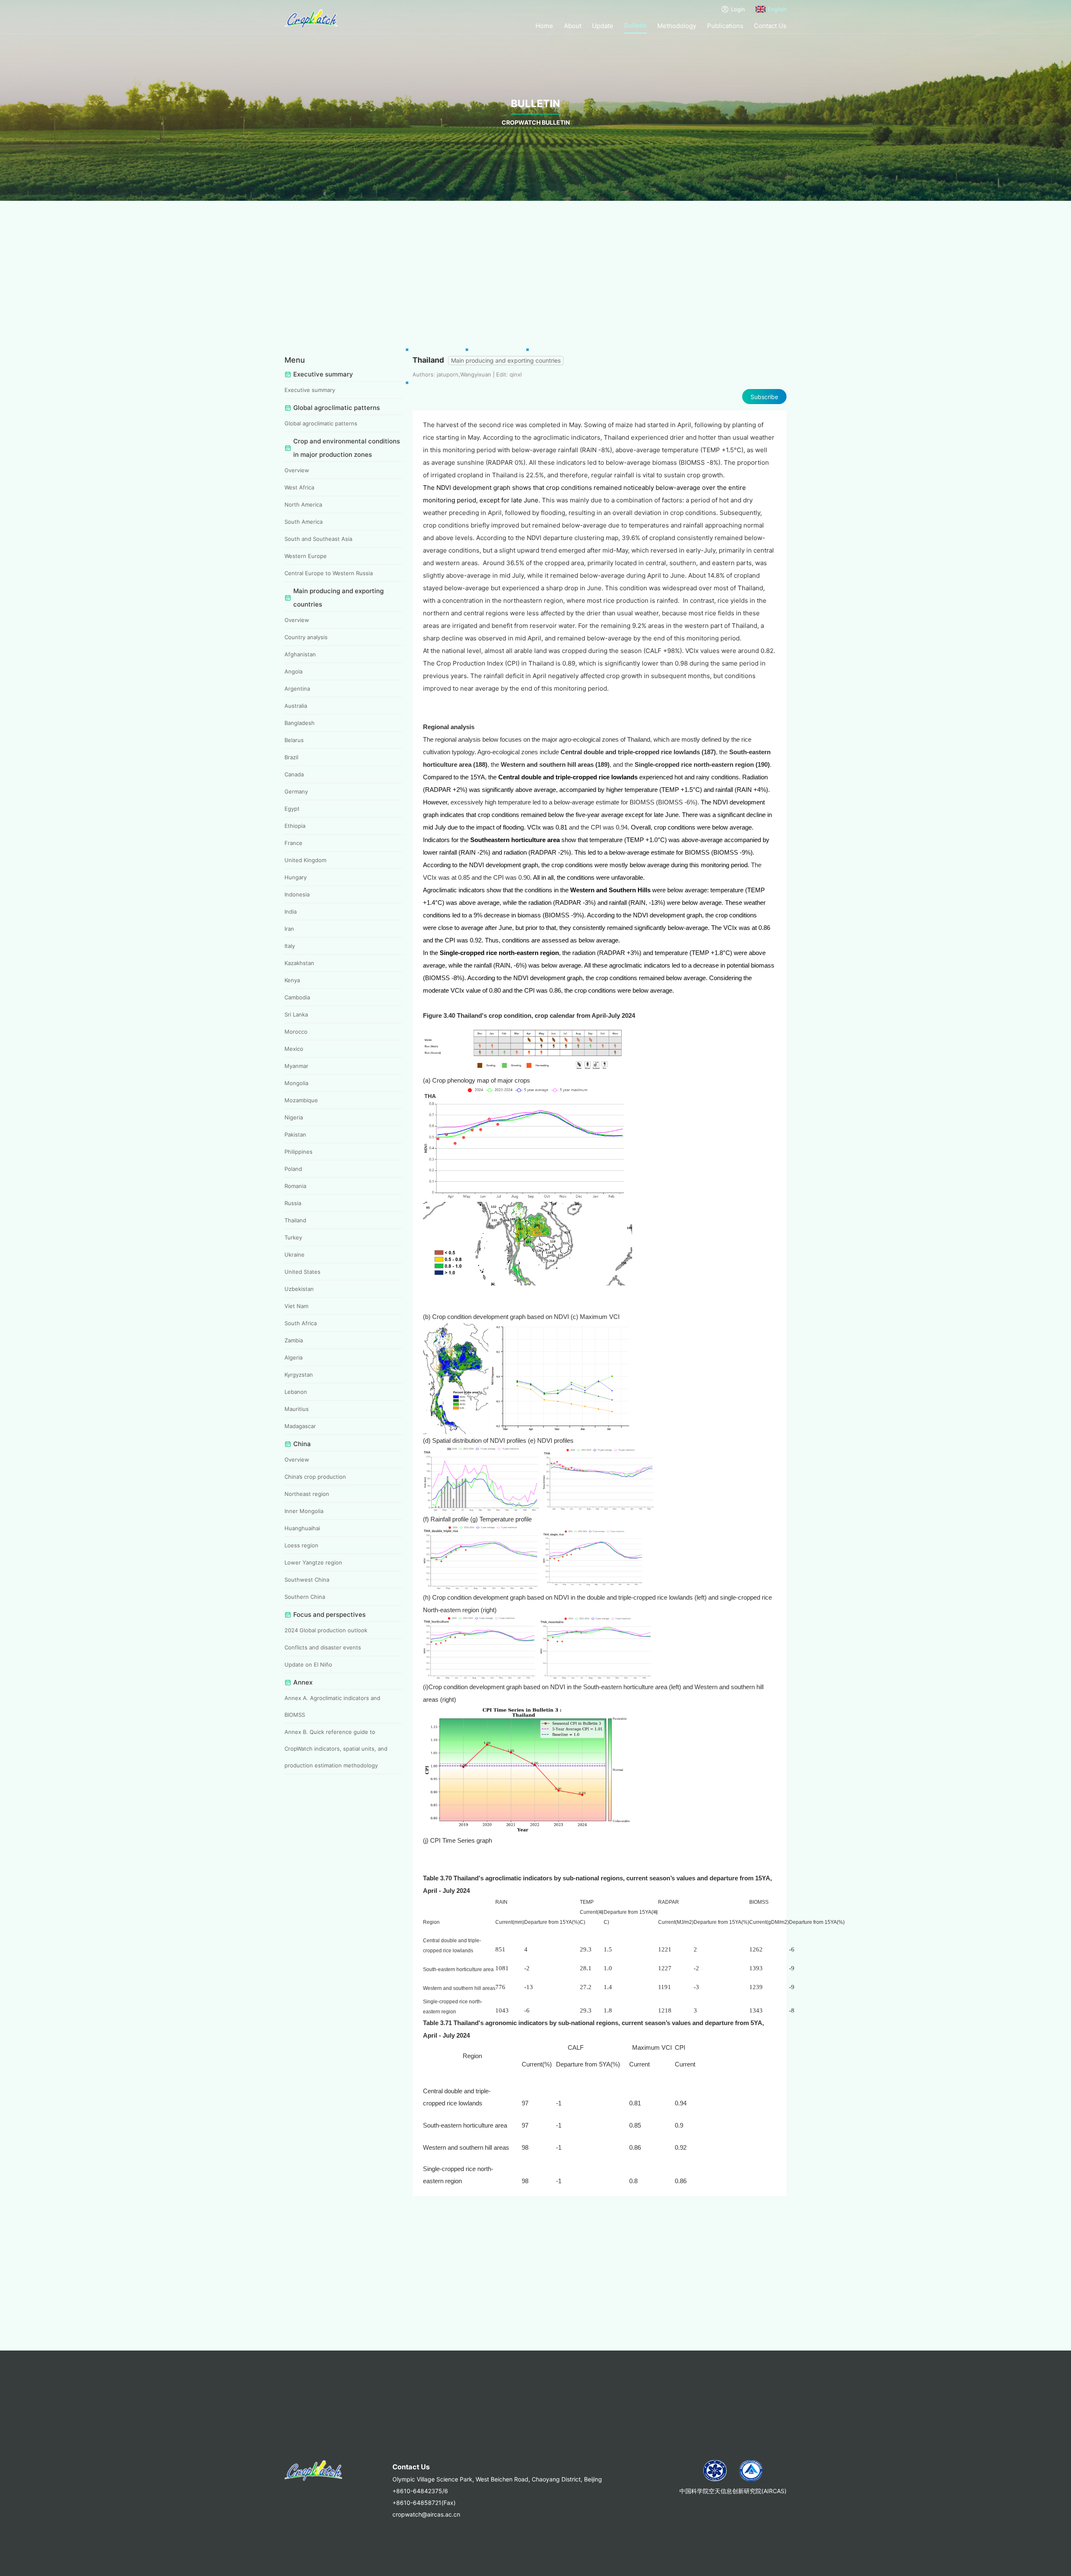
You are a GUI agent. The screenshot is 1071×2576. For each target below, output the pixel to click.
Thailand (295, 1220)
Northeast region (307, 1494)
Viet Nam (296, 1306)
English (777, 9)
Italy (290, 946)
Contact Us (770, 26)
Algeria (293, 1357)
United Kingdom (305, 860)
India (291, 912)
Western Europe (306, 556)
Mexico (294, 1049)
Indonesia (297, 894)
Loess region (301, 1545)
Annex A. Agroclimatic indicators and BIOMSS (332, 1706)
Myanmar (296, 1066)
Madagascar (300, 1426)
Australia (296, 706)
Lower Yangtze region (313, 1562)
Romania (295, 1186)
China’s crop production (315, 1477)
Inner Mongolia (304, 1511)
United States (302, 1272)
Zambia (294, 1340)
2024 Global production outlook (326, 1630)
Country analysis (306, 637)
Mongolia (296, 1083)
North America (303, 504)
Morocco (296, 1032)
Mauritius (297, 1409)
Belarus (294, 740)
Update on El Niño (308, 1664)
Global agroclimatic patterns (321, 423)
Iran (289, 929)
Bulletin (635, 25)
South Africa (301, 1323)
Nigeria (294, 1117)
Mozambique (301, 1100)
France (293, 843)
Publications (725, 26)
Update (603, 26)
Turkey (293, 1237)
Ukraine (295, 1255)
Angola (293, 671)
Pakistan (295, 1134)
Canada (294, 774)
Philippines (298, 1152)
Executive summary (310, 390)
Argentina (297, 689)
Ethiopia (295, 826)
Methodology (677, 26)
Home (544, 26)
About (573, 26)
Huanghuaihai (302, 1528)
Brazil (291, 757)
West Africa (299, 487)
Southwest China (307, 1580)
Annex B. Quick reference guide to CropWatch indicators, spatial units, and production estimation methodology (336, 1749)
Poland (293, 1169)
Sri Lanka (296, 1014)
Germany (296, 791)
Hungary (296, 877)
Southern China (305, 1597)
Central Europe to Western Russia (329, 573)
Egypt (292, 809)
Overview (297, 470)
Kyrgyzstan (299, 1375)
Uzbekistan (299, 1289)
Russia (293, 1203)
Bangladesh (300, 723)
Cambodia (297, 997)
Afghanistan (300, 654)
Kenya (292, 980)
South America (304, 522)
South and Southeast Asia (318, 539)
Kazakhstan (299, 963)
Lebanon (296, 1392)
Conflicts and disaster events (323, 1647)
